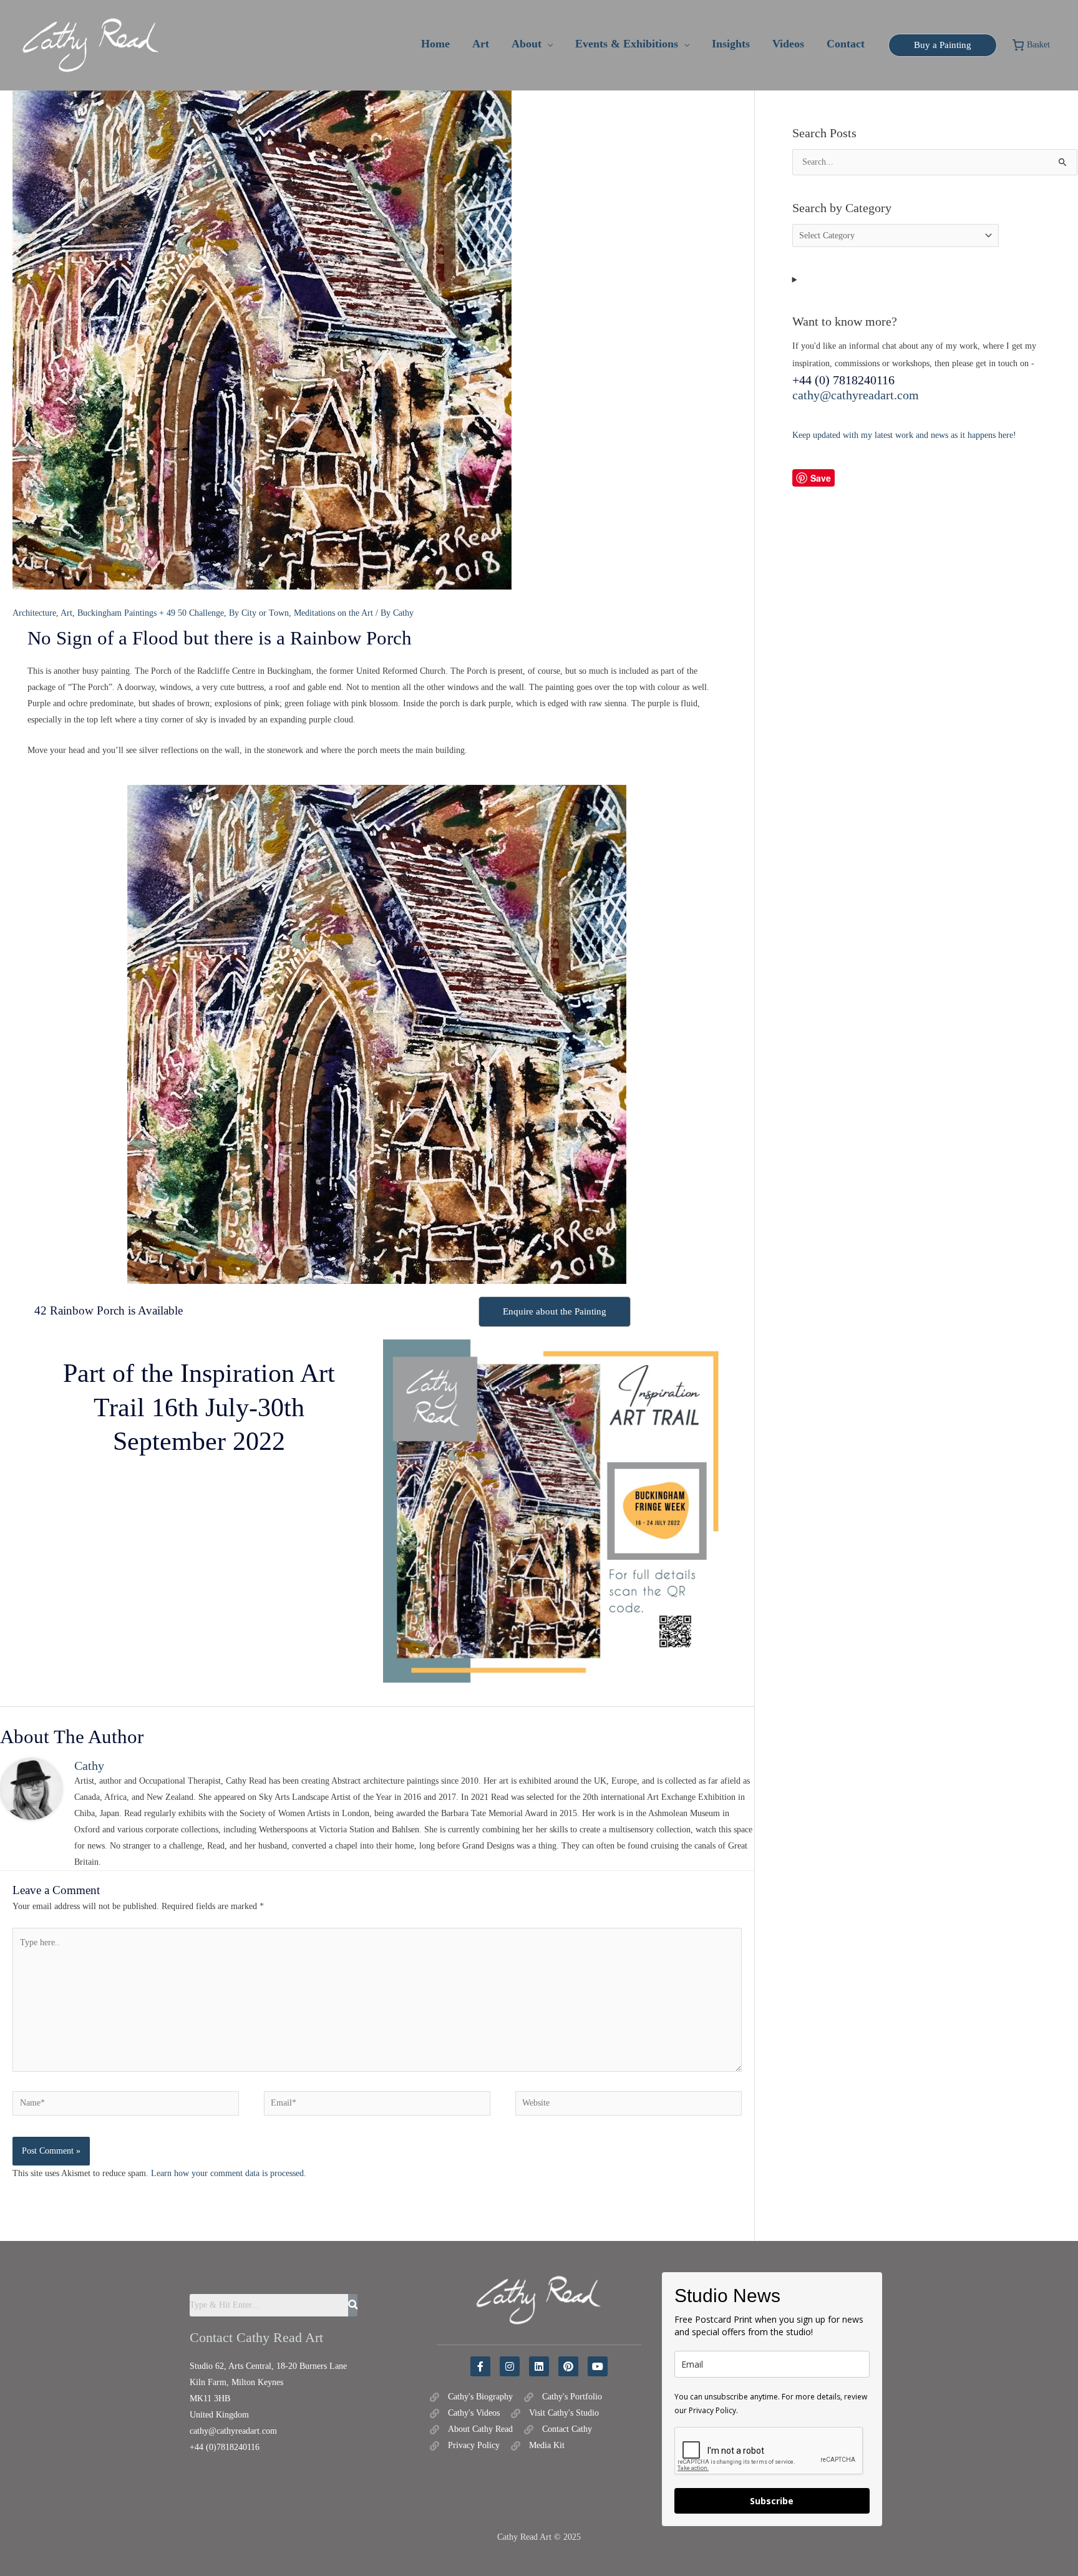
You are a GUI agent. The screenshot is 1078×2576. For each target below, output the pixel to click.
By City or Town (259, 613)
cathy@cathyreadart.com (856, 395)
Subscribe (772, 2501)
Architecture (34, 613)
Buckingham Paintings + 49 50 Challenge (151, 613)
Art (66, 613)
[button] (547, 44)
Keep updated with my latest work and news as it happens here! (904, 435)
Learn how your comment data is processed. (229, 2173)
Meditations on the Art (333, 613)
